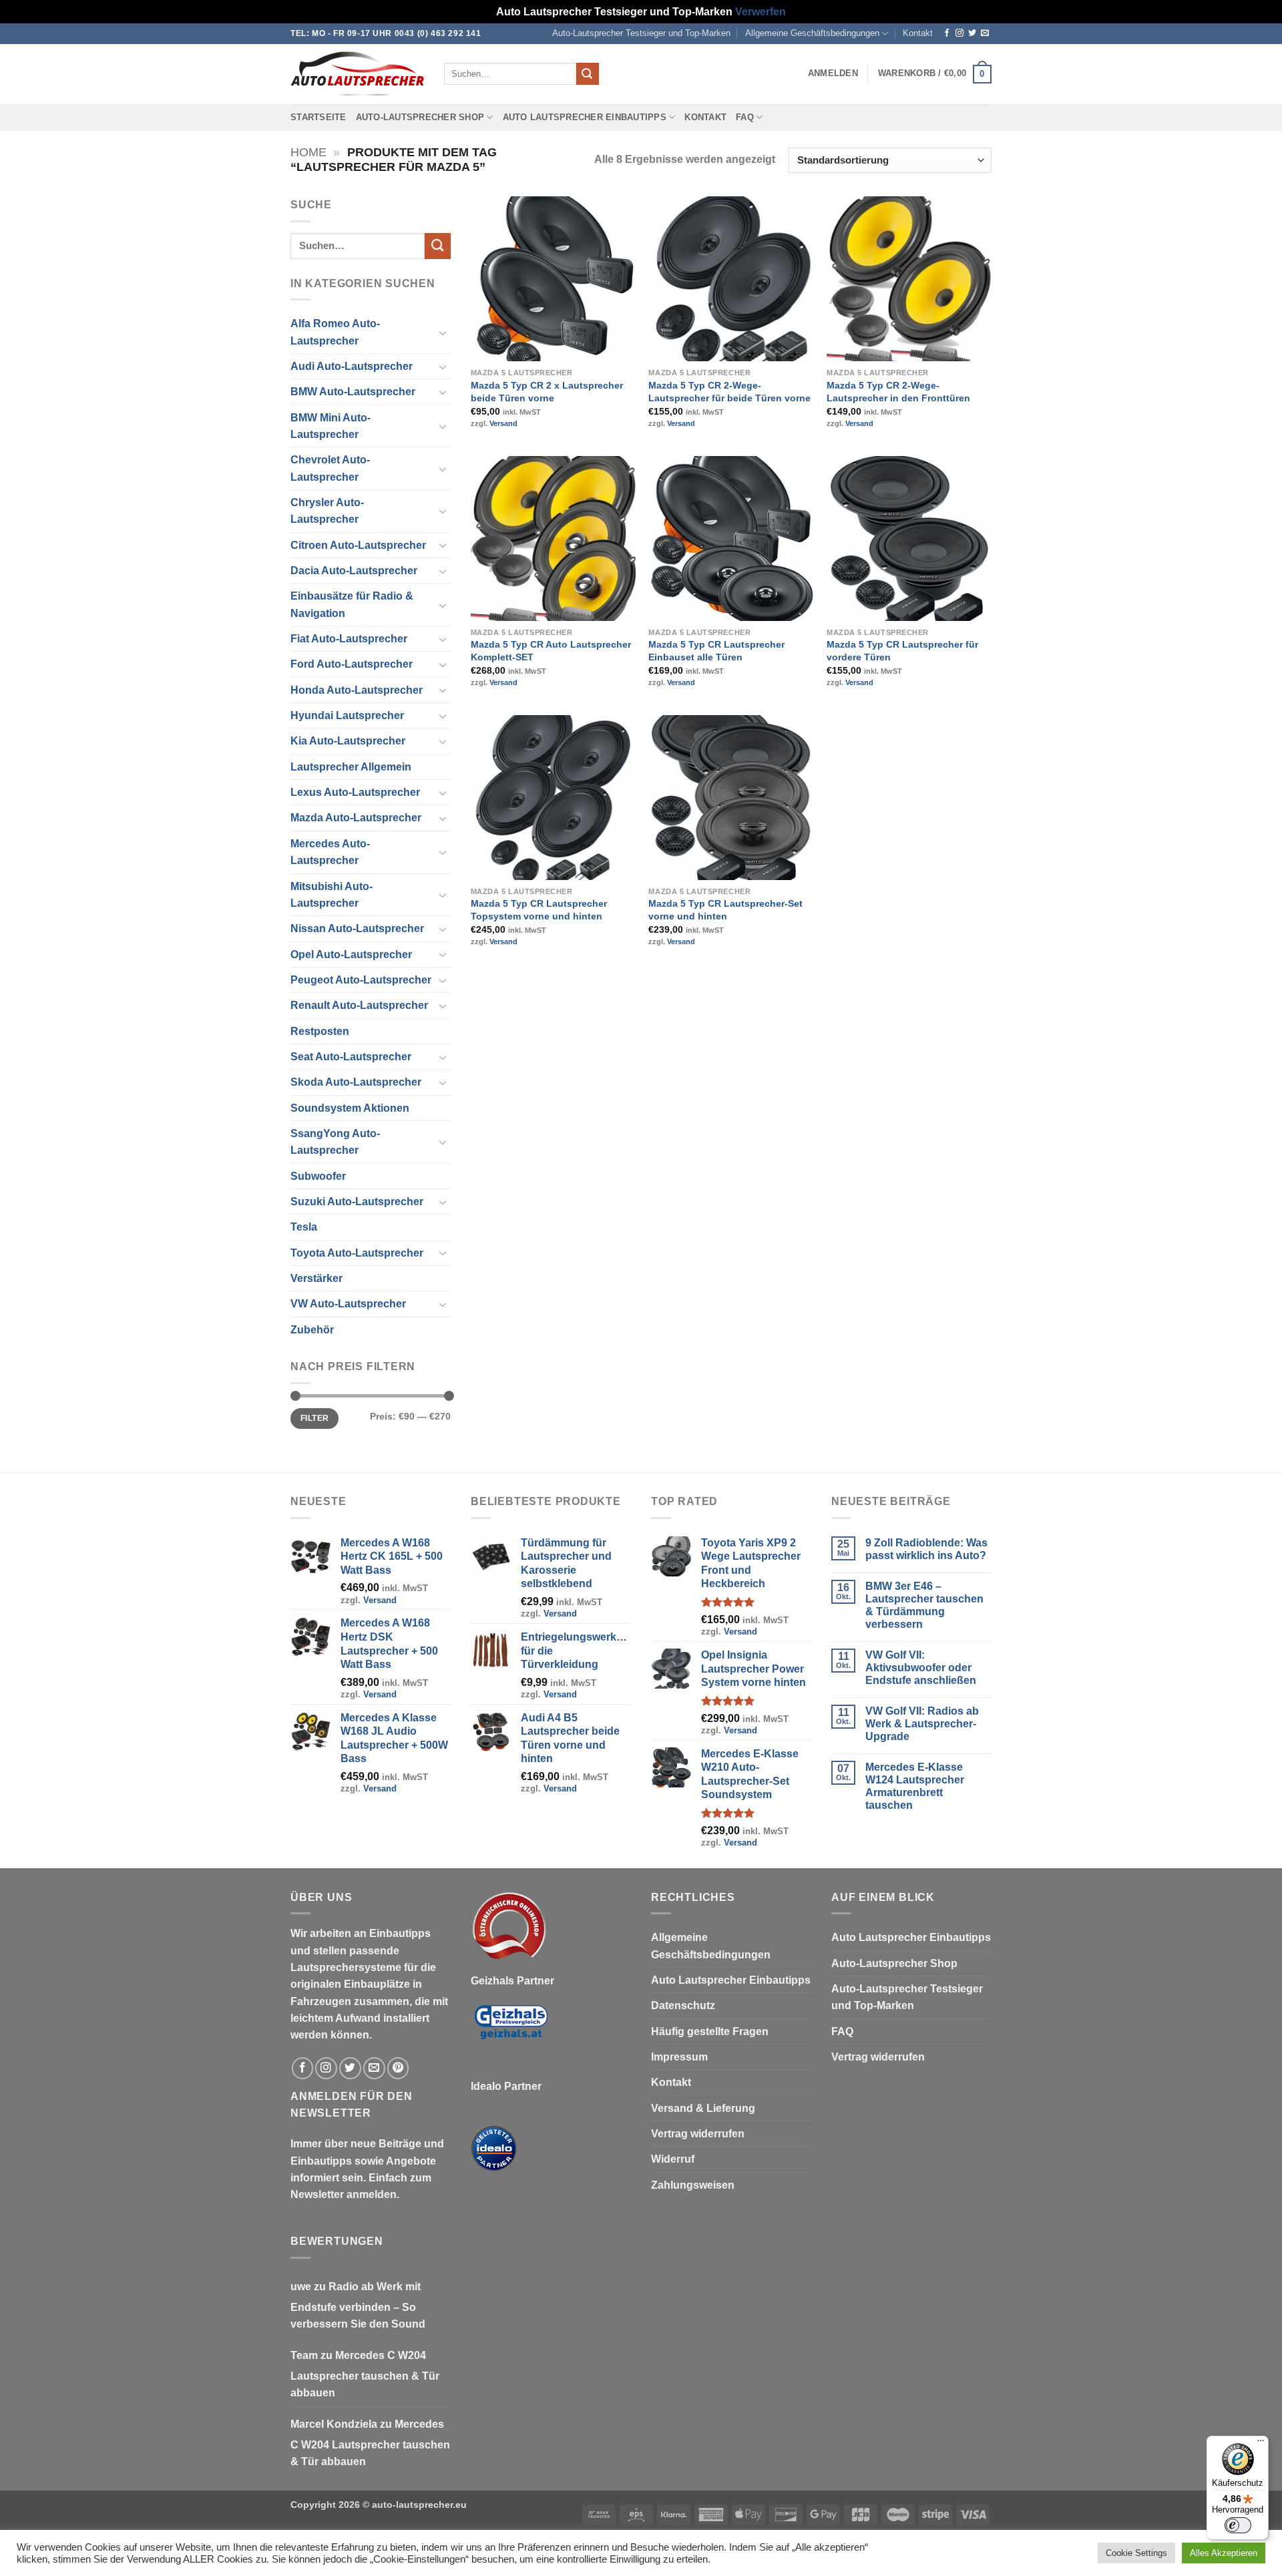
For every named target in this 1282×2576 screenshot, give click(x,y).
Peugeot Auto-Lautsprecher (361, 980)
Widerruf (673, 2159)
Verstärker (316, 1278)
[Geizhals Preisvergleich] (511, 2033)
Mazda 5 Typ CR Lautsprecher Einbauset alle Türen (716, 651)
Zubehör (312, 1330)
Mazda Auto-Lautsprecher (356, 818)
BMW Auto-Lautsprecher (353, 392)
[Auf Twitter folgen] (972, 33)
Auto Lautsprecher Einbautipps (585, 118)
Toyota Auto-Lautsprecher (357, 1253)
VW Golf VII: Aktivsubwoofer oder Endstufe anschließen (921, 1668)
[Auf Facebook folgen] (947, 33)
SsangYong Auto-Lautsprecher (335, 1142)
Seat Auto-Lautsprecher (351, 1057)
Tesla (304, 1227)
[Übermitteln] (588, 74)
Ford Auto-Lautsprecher (352, 664)
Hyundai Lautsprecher (347, 715)
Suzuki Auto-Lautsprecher (357, 1202)
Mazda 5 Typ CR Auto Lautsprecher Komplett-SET (551, 651)
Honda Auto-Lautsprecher (357, 690)
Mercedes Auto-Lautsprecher (330, 852)
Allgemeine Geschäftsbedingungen (812, 33)
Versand (503, 423)
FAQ (745, 118)
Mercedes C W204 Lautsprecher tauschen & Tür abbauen (365, 2374)
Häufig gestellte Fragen (710, 2031)
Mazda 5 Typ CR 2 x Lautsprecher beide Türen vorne (547, 392)
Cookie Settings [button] (1136, 2553)
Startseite (318, 118)
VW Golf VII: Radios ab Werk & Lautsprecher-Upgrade (922, 1724)
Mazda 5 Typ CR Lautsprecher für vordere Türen (902, 651)
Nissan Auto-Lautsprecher (357, 928)
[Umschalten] (443, 333)
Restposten (320, 1031)
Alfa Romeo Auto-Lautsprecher (335, 332)
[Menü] (1261, 2444)
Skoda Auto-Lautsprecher (356, 1082)
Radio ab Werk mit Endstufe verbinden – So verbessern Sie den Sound (358, 2306)
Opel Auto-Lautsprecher (351, 954)
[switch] (1238, 2525)
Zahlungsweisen (693, 2185)
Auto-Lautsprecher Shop (420, 118)
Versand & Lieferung (703, 2108)
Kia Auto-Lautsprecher (348, 741)
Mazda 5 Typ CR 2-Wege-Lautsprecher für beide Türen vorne (729, 392)
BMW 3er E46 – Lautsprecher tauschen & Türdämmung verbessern (924, 1605)
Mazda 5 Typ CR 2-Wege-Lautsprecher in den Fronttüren (898, 392)
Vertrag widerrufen (698, 2134)
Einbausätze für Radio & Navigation (352, 604)
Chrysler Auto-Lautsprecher (327, 511)
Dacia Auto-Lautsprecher (354, 571)
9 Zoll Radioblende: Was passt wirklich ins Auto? (926, 1549)
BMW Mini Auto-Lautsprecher (331, 426)
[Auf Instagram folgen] (959, 33)
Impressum (679, 2057)
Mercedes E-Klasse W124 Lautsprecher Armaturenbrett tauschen (915, 1786)
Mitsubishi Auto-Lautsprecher (332, 895)
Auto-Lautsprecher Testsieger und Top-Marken (641, 33)
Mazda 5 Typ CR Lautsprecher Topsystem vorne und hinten (539, 910)
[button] (833, 73)
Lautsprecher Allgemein (351, 767)
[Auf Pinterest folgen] (398, 2068)
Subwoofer (318, 1176)
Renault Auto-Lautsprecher (359, 1005)
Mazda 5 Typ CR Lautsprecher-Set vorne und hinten (725, 910)
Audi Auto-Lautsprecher (352, 366)
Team (304, 2355)
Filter (314, 1418)
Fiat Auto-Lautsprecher (349, 639)
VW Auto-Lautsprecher (348, 1304)
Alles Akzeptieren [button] (1224, 2553)
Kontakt (918, 33)
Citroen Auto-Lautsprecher (358, 545)
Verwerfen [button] (761, 12)
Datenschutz (683, 2005)
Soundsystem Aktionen (350, 1108)
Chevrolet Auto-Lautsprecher (330, 468)
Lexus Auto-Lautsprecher (355, 792)
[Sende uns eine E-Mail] (985, 33)
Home (308, 152)
